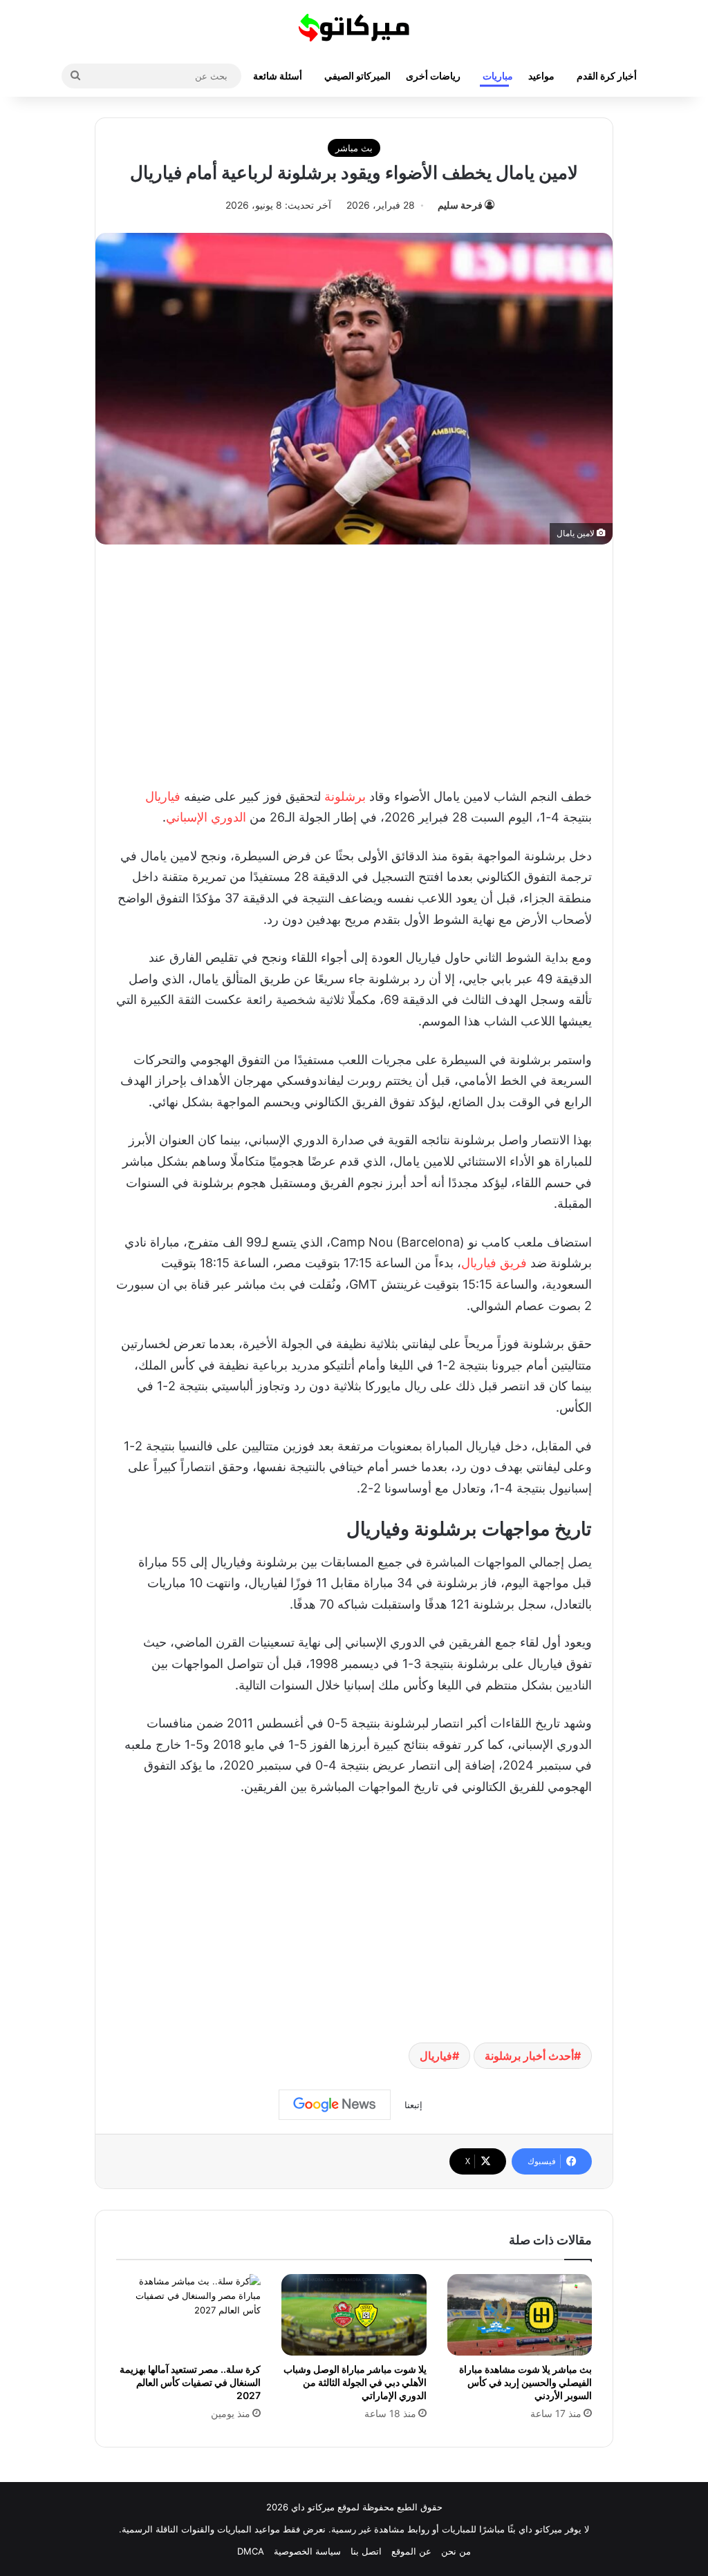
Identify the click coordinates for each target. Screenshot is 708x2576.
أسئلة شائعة (278, 76)
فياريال (163, 796)
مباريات (498, 76)
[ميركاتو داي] (354, 28)
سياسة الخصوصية (307, 2551)
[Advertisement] (354, 662)
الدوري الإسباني (208, 817)
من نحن (456, 2551)
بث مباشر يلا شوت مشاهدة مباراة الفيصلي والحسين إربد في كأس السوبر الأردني (525, 2382)
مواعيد (541, 76)
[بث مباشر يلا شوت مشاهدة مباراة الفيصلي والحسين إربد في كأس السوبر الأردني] (520, 2315)
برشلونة (345, 796)
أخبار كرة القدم (607, 76)
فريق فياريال (494, 1263)
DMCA (251, 2551)
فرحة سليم (460, 205)
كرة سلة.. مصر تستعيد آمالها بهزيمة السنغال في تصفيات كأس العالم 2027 (190, 2382)
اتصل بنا (366, 2551)
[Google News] (335, 2105)
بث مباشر (354, 148)
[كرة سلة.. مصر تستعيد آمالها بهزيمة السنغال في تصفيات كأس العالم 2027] (188, 2315)
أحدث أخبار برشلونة (529, 2056)
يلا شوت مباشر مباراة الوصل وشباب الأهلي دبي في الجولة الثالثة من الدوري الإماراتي (355, 2382)
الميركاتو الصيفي (357, 76)
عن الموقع (411, 2551)
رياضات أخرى (433, 76)
